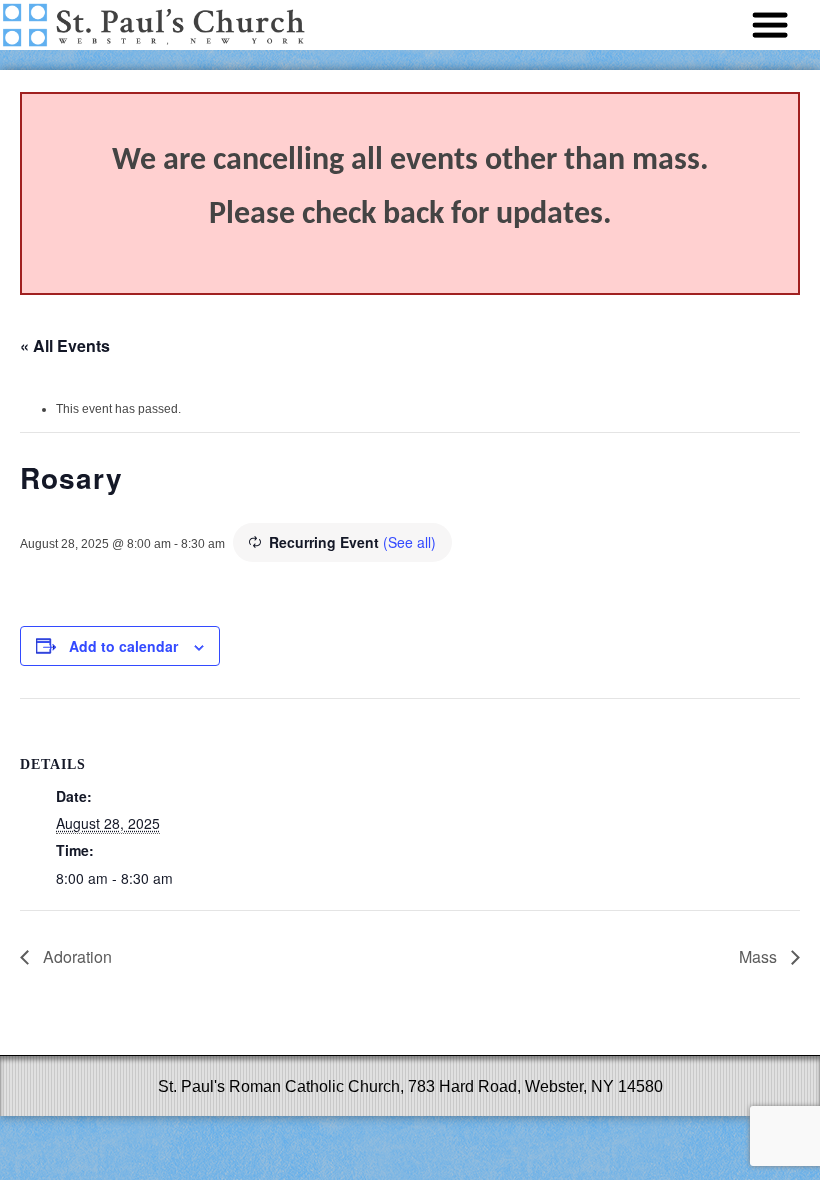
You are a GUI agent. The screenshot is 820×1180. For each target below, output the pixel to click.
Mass (760, 956)
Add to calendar (123, 646)
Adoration (75, 956)
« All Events (65, 345)
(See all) (409, 542)
